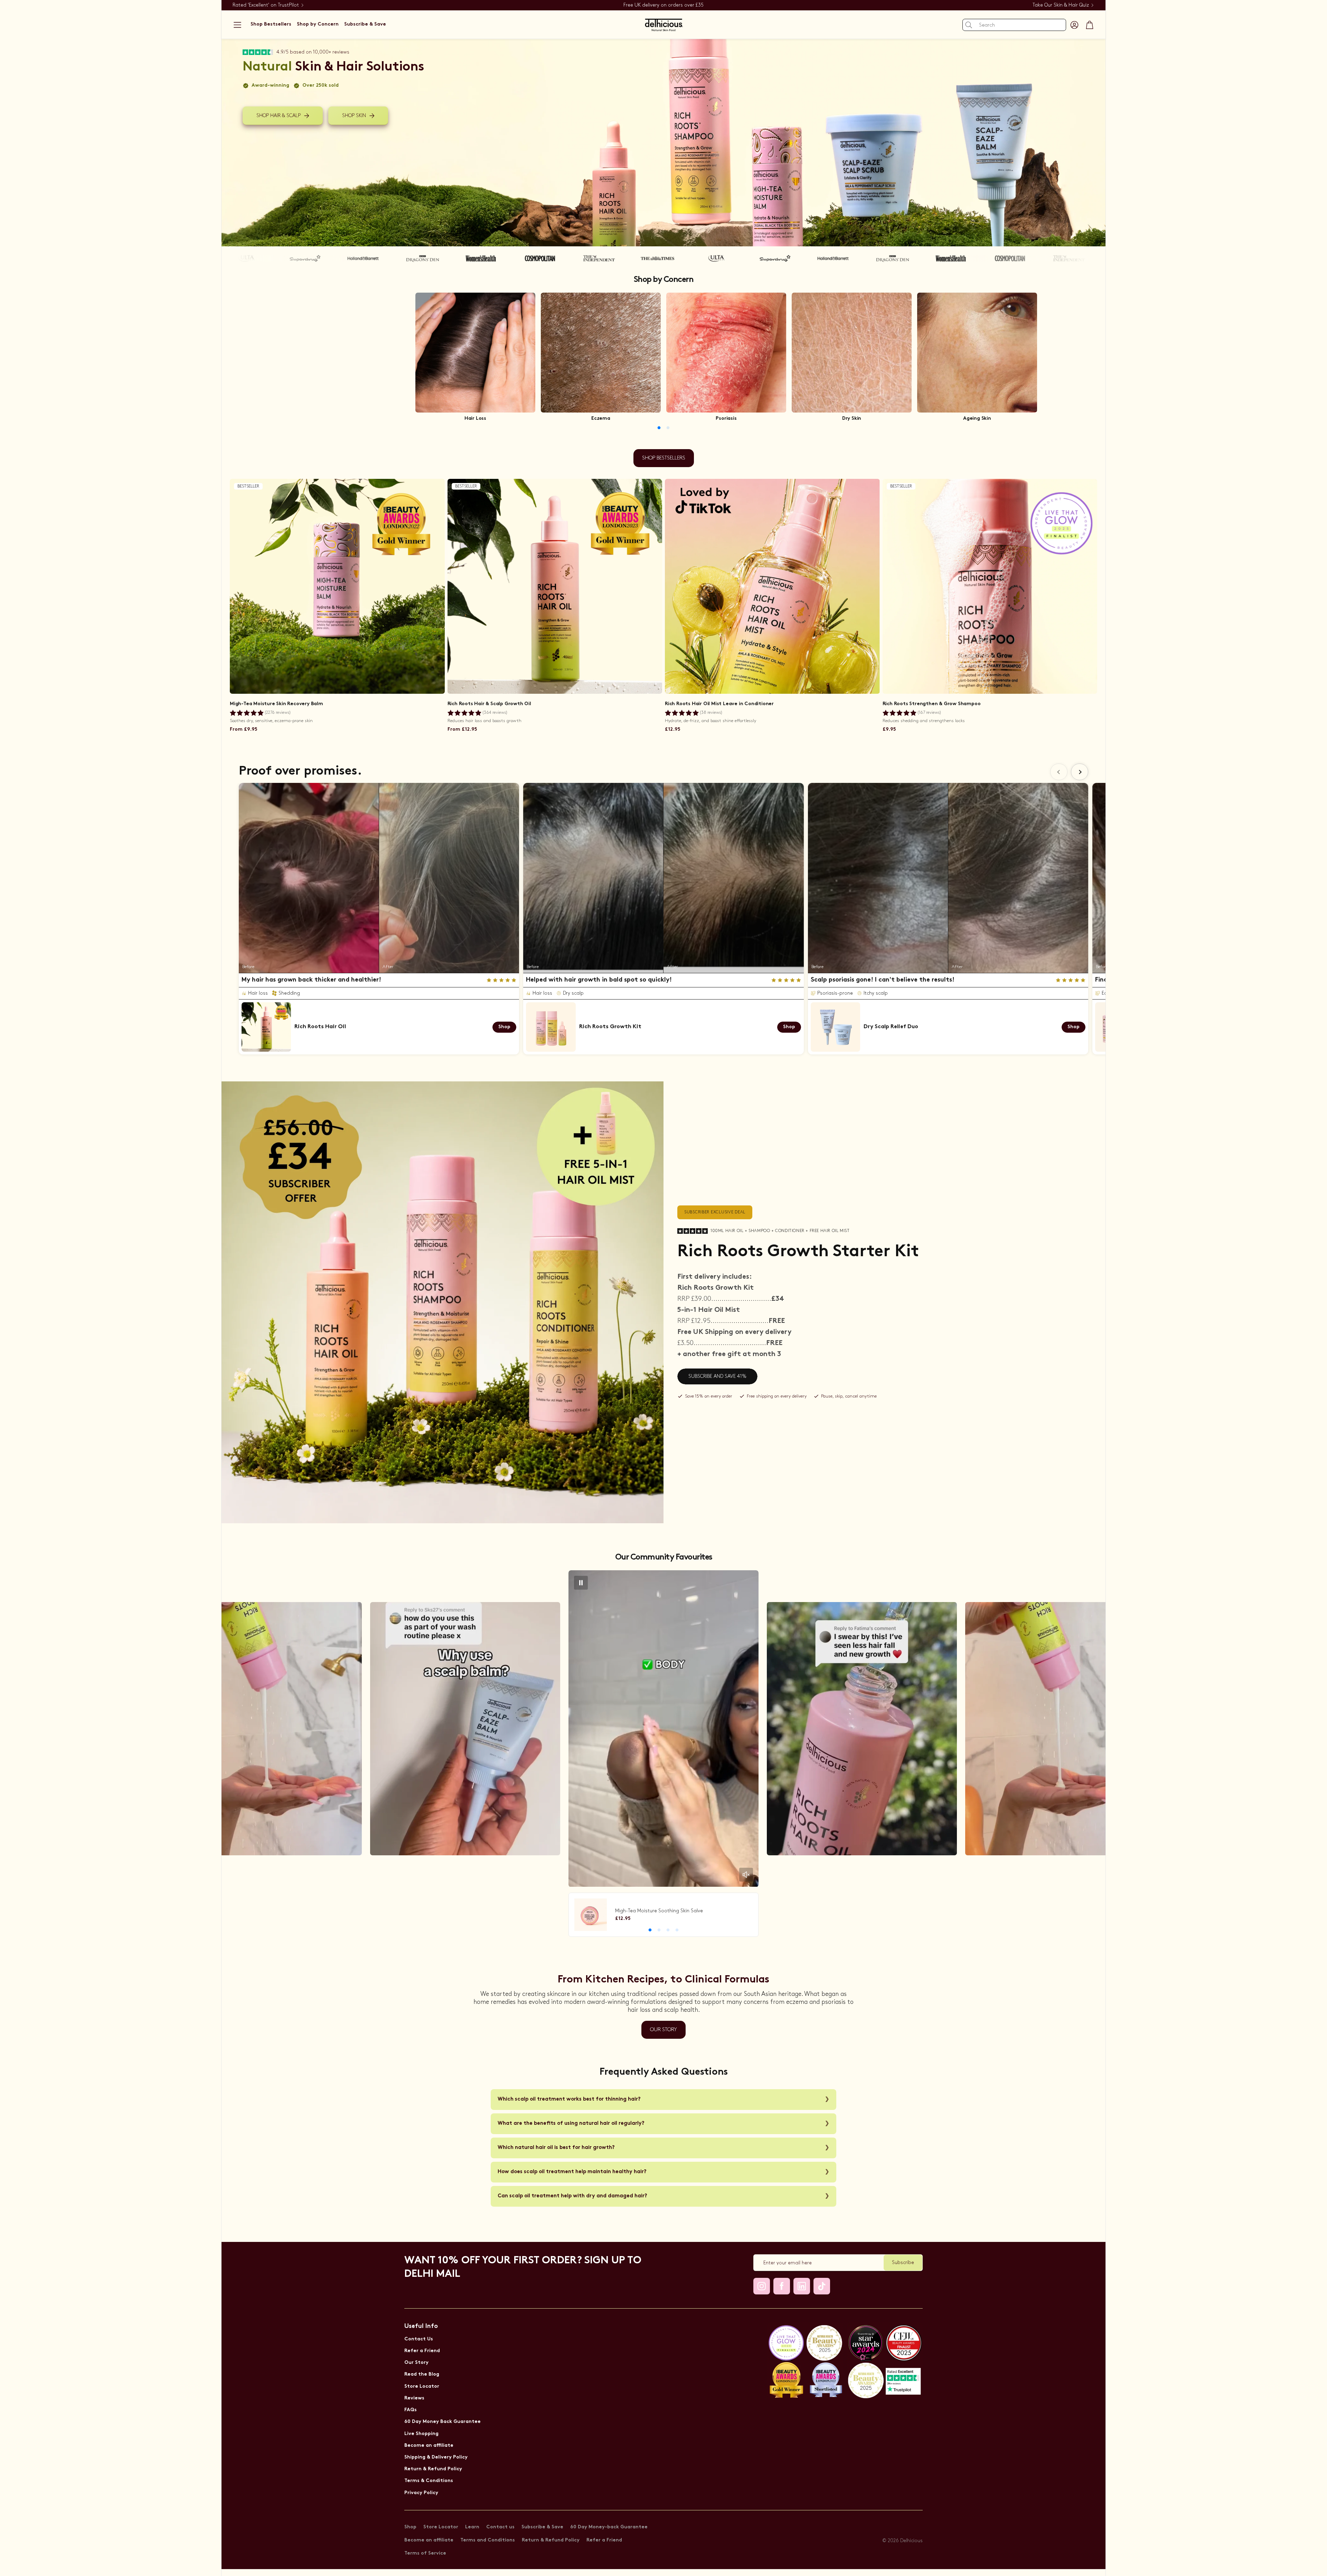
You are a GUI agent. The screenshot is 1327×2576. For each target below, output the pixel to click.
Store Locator (422, 2386)
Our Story (416, 2363)
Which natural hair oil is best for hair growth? (556, 2148)
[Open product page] (475, 353)
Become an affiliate (429, 2446)
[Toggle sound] (746, 1875)
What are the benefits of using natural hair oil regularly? (571, 2124)
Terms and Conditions (488, 2540)
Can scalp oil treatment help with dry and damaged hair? (572, 2196)
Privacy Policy (421, 2493)
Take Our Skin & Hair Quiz (1061, 5)
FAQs (411, 2410)
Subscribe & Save (542, 2527)
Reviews (414, 2398)
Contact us (500, 2527)
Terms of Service (425, 2553)
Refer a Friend (422, 2351)
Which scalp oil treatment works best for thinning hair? (569, 2099)
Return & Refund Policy (433, 2469)
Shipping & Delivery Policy (436, 2457)
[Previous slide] (1059, 772)
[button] (237, 25)
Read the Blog (422, 2374)
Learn (472, 2527)
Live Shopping (421, 2434)
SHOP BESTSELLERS (664, 458)
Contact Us (419, 2339)
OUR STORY (663, 2030)
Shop (410, 2527)
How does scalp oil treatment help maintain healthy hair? (572, 2172)
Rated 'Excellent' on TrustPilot (266, 5)
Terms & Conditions (429, 2481)
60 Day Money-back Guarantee (609, 2527)
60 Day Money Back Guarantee (443, 2422)
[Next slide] (1080, 772)
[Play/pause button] (581, 1583)
